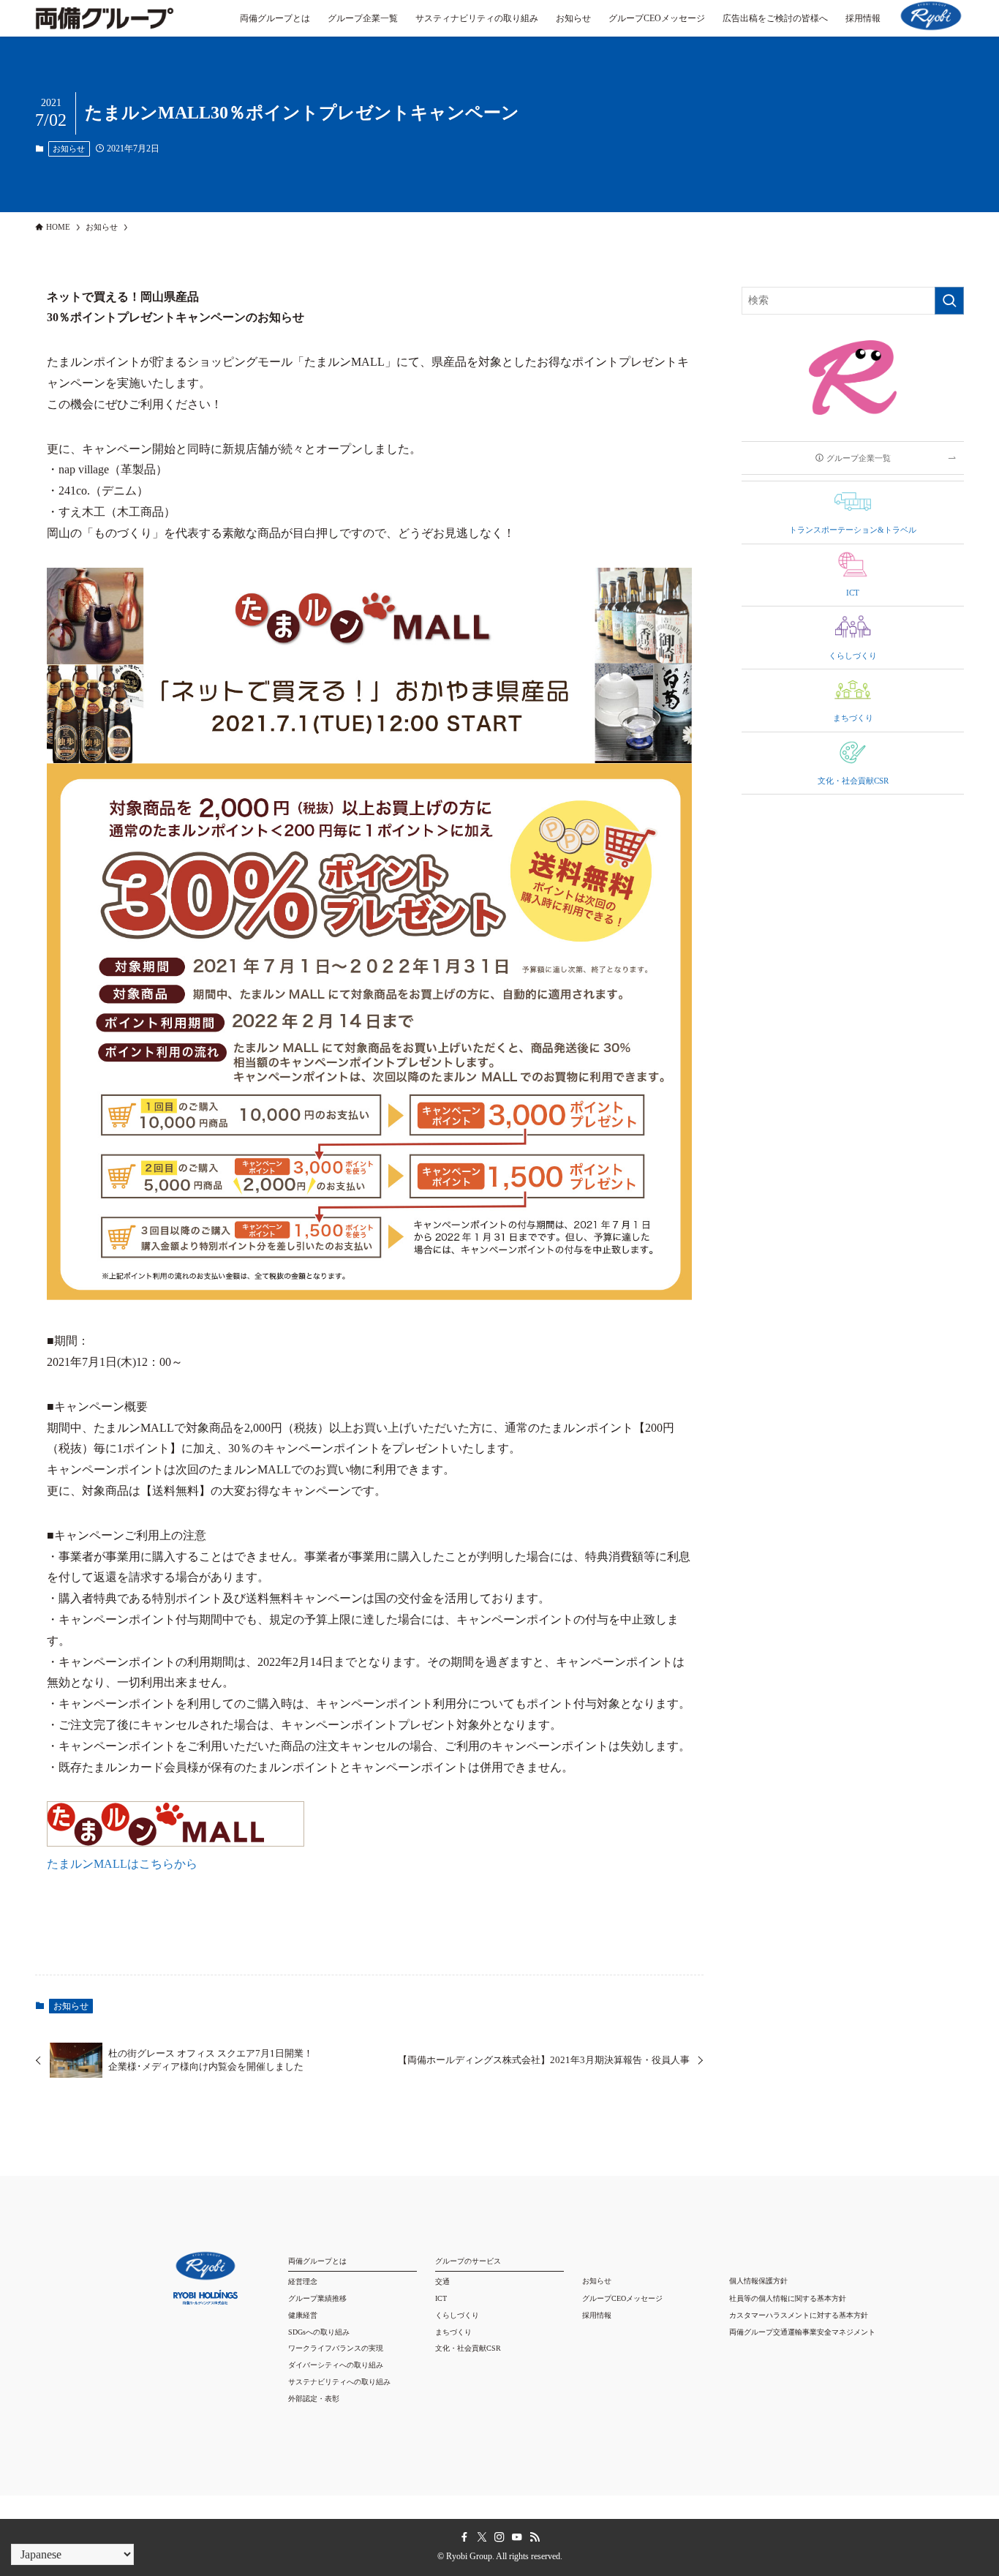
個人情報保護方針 (758, 2281)
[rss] (535, 2537)
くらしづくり (457, 2315)
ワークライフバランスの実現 (336, 2348)
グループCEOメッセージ (622, 2298)
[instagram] (499, 2537)
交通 (442, 2282)
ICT (441, 2298)
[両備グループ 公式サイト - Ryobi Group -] (105, 26)
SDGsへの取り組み (319, 2332)
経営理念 (303, 2282)
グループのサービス (468, 2261)
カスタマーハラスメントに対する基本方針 (799, 2315)
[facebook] (464, 2537)
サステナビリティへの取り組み (339, 2382)
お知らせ (69, 149)
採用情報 (597, 2315)
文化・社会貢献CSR (468, 2348)
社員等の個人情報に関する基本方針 (788, 2298)
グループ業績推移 (317, 2298)
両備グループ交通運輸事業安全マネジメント (802, 2332)
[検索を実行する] (949, 301)
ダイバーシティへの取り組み (336, 2365)
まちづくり (453, 2332)
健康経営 (303, 2315)
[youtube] (517, 2537)
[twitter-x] (482, 2537)
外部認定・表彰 (314, 2399)
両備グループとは (317, 2261)
